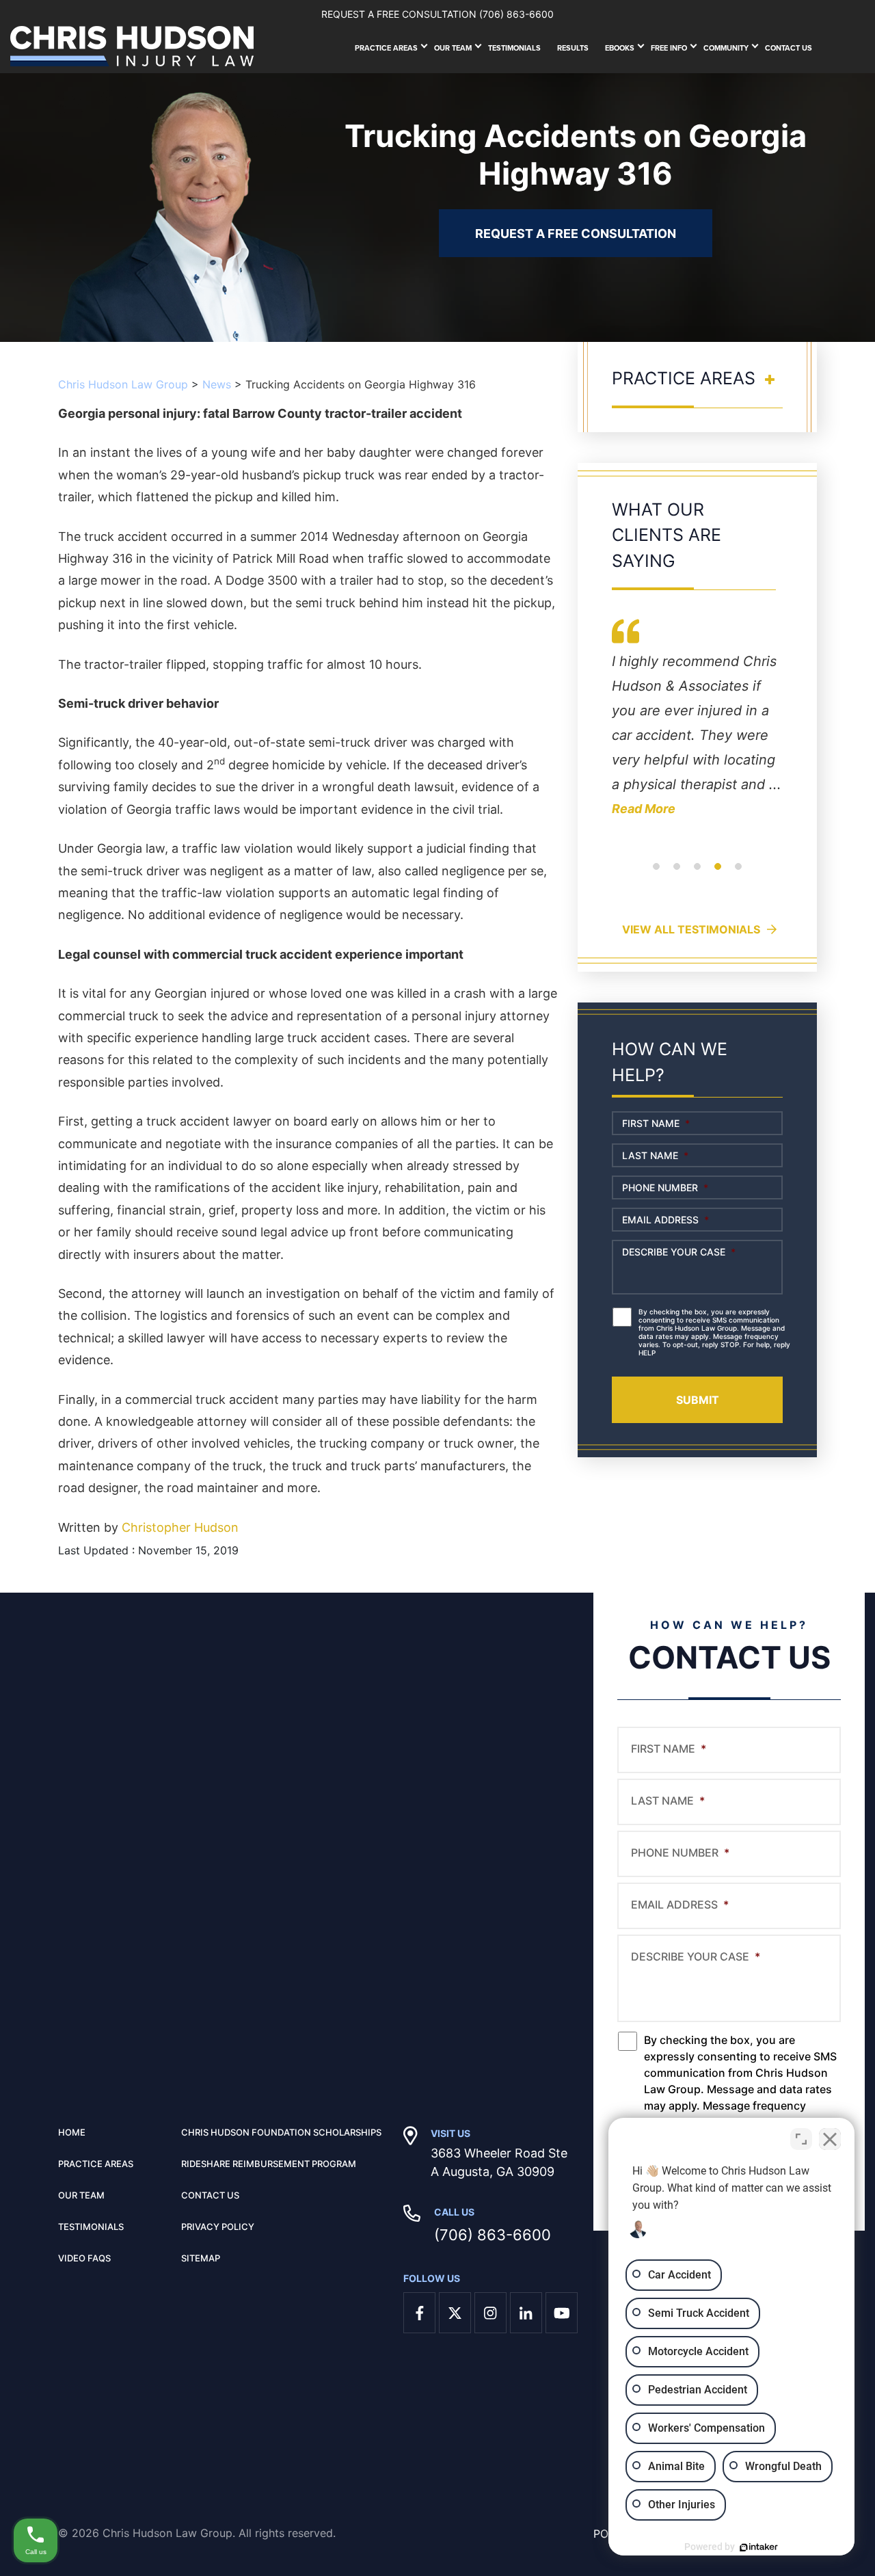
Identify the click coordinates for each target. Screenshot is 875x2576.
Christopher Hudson (180, 1527)
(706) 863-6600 (493, 2235)
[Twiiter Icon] (455, 2313)
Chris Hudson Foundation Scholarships (281, 2132)
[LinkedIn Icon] (526, 2313)
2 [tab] (677, 875)
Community (726, 48)
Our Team (453, 48)
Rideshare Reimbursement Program (269, 2164)
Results (573, 48)
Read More (644, 809)
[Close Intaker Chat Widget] (830, 2139)
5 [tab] (738, 875)
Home (72, 2132)
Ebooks (620, 48)
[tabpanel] (697, 728)
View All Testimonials (691, 929)
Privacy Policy (218, 2227)
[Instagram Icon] (490, 2313)
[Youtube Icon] (562, 2313)
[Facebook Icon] (419, 2313)
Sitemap (201, 2258)
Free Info (669, 48)
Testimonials (514, 48)
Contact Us (789, 48)
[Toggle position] (801, 2139)
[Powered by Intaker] (759, 2547)
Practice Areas (386, 48)
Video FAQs (84, 2258)
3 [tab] (697, 875)
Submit (698, 1400)
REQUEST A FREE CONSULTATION (576, 234)
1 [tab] (656, 875)
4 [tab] (718, 875)
